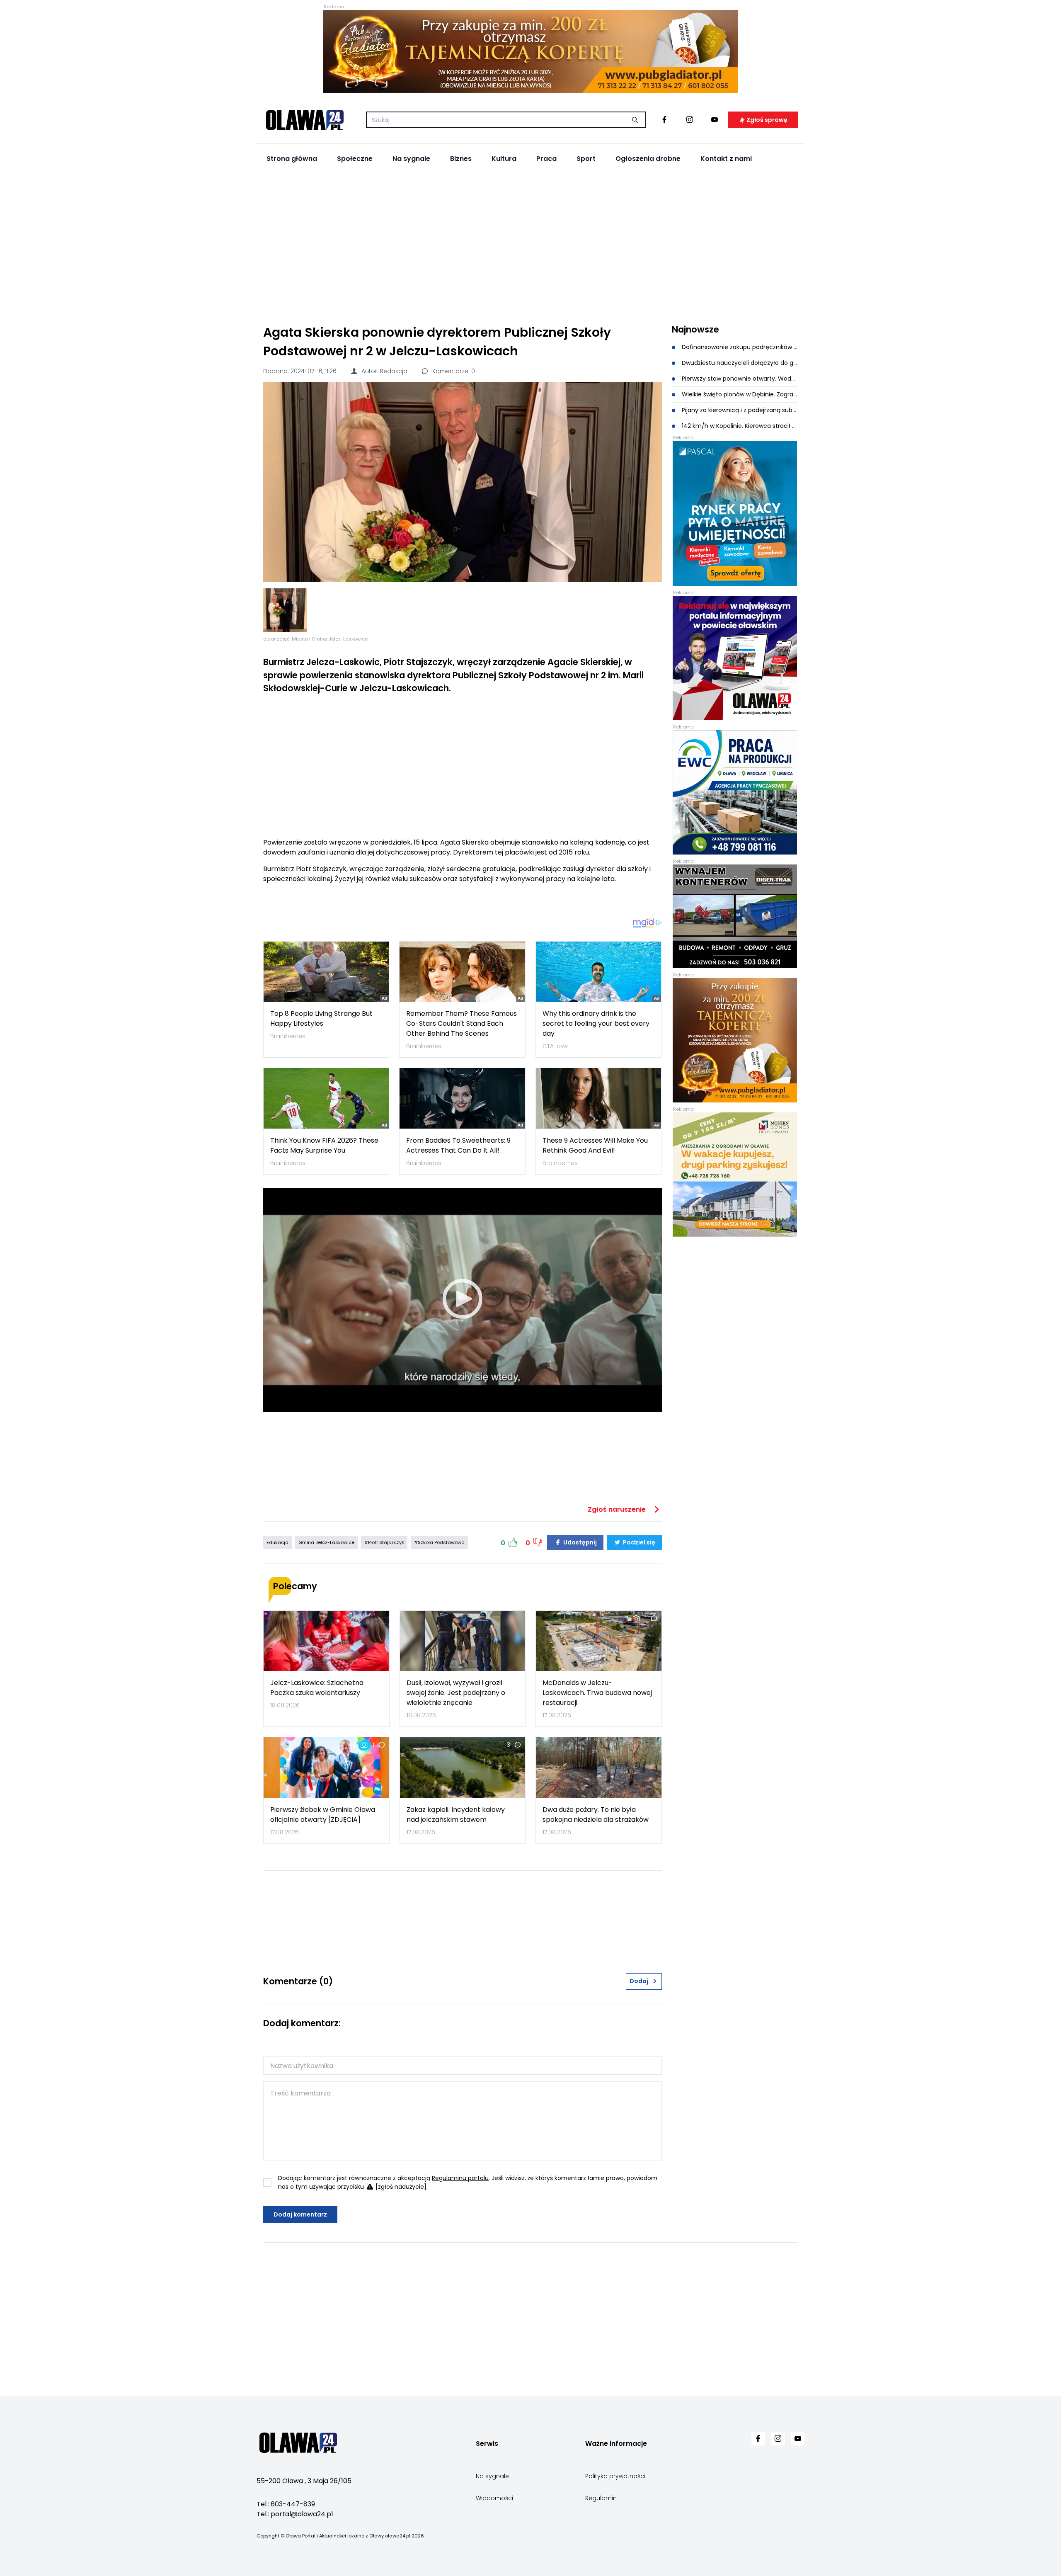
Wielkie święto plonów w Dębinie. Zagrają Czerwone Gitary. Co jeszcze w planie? (739, 394)
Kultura (504, 159)
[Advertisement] (530, 245)
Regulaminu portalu (460, 2178)
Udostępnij (579, 1542)
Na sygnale (411, 159)
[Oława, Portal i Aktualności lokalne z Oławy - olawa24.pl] (305, 120)
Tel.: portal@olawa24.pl (295, 2514)
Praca (546, 159)
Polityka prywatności (615, 2476)
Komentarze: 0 (453, 371)
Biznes (461, 159)
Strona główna (292, 159)
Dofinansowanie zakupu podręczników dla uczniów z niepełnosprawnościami (739, 347)
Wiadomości (494, 2498)
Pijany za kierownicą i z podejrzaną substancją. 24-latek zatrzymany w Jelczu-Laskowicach (739, 410)
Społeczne (355, 159)
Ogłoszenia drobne (648, 159)
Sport (586, 159)
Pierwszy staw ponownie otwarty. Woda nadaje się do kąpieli (739, 379)
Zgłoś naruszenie (618, 1509)
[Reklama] (530, 51)
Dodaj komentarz (300, 2214)
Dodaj (639, 1981)
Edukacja (277, 1542)
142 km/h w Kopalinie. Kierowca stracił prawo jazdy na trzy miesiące (739, 426)
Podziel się (638, 1542)
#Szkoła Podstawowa (439, 1542)
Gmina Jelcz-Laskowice (326, 1542)
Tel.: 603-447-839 (286, 2504)
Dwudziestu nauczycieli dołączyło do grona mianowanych (739, 363)
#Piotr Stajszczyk (384, 1542)
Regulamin (601, 2498)
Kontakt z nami (726, 159)
